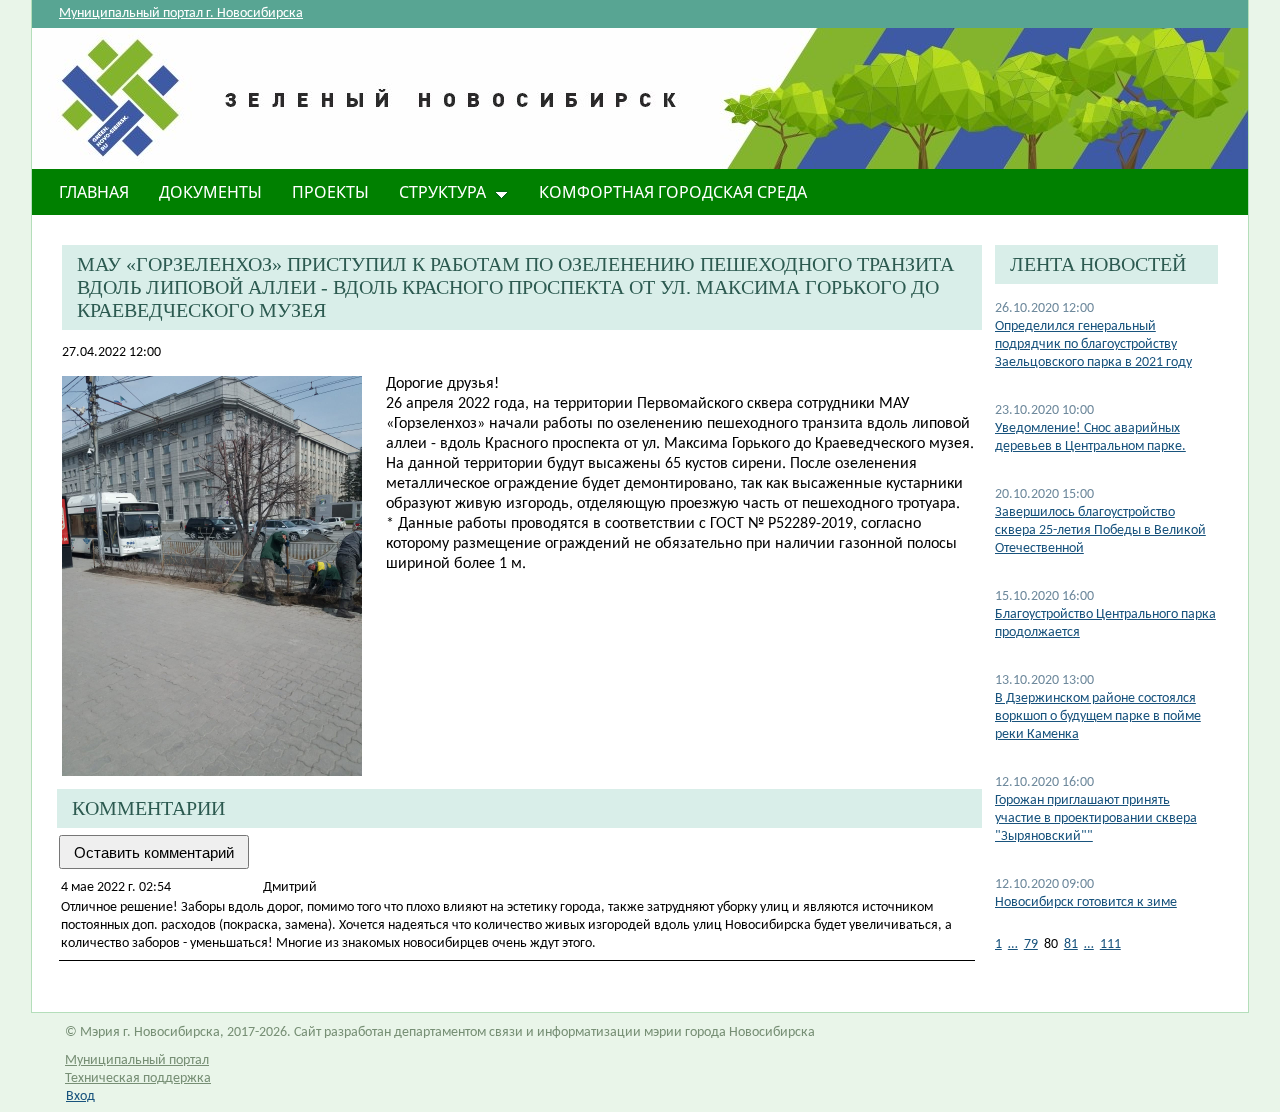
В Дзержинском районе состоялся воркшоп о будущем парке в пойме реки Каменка (1098, 716)
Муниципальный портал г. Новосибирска (181, 13)
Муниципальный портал (137, 1060)
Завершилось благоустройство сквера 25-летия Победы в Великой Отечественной (1100, 530)
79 (1031, 944)
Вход (80, 1096)
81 (1071, 944)
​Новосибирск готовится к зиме (1086, 902)
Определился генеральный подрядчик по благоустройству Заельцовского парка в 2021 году (1093, 344)
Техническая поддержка (138, 1078)
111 (1110, 944)
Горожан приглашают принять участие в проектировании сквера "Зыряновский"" (1096, 818)
